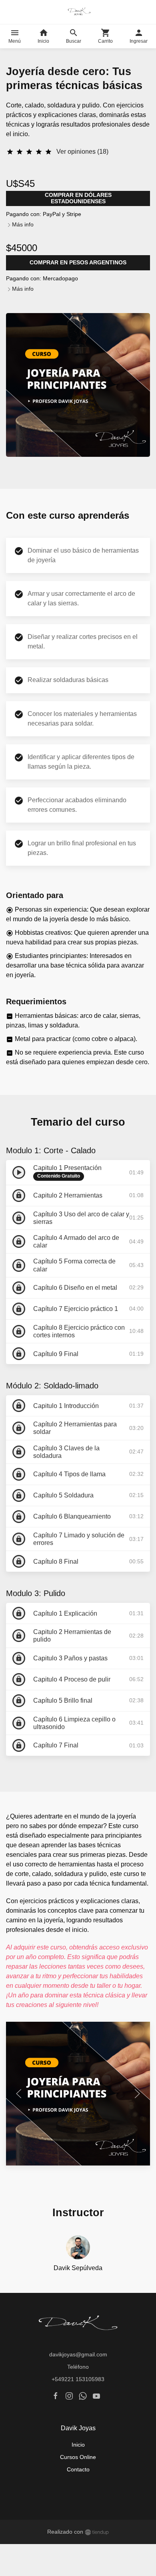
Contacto (78, 2469)
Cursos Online (78, 2457)
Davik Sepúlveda (78, 2268)
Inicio (78, 2445)
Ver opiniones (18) (82, 152)
